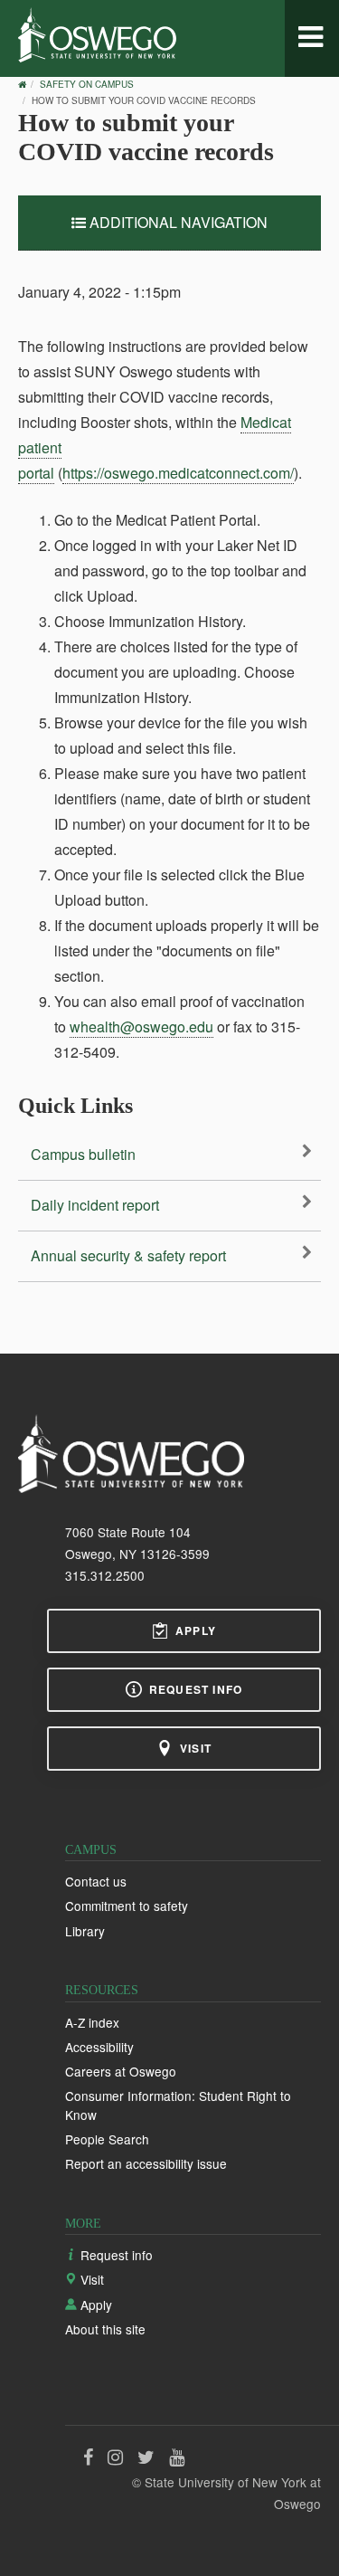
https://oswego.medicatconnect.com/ (178, 473)
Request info (196, 1689)
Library (85, 1931)
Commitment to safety (127, 1906)
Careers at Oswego (121, 2071)
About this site (105, 2329)
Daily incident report (95, 1205)
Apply (196, 1630)
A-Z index (92, 2022)
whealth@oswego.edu (141, 1027)
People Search (107, 2139)
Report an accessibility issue (146, 2163)
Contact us (96, 1881)
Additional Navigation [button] (177, 222)
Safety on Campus (87, 84)
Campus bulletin (83, 1154)
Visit (196, 1748)
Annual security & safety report (128, 1255)
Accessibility (99, 2047)
